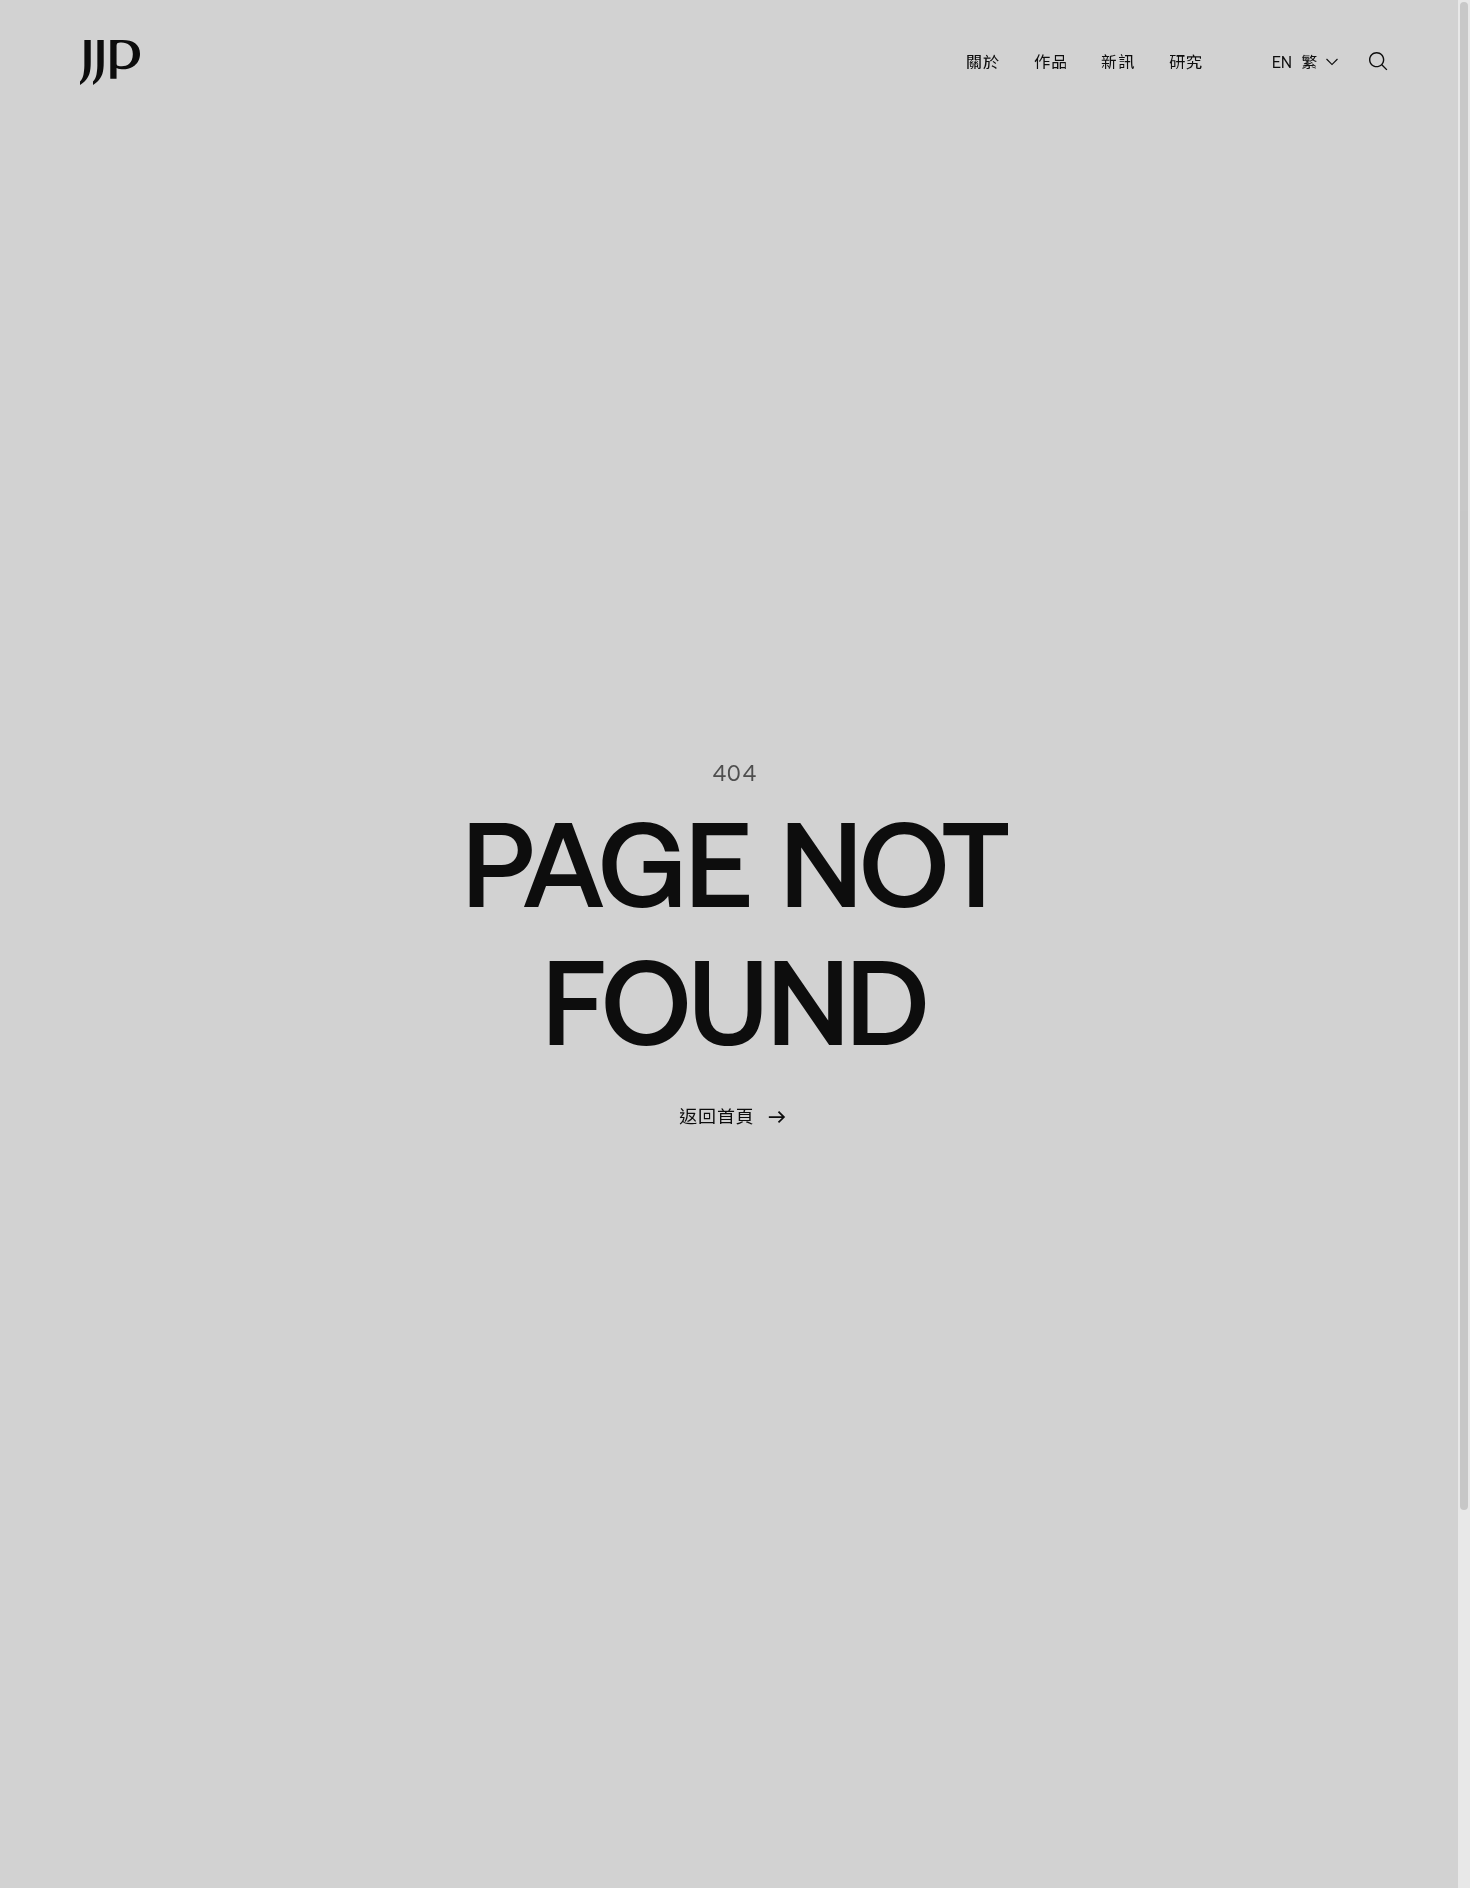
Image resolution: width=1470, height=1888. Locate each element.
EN (1283, 62)
